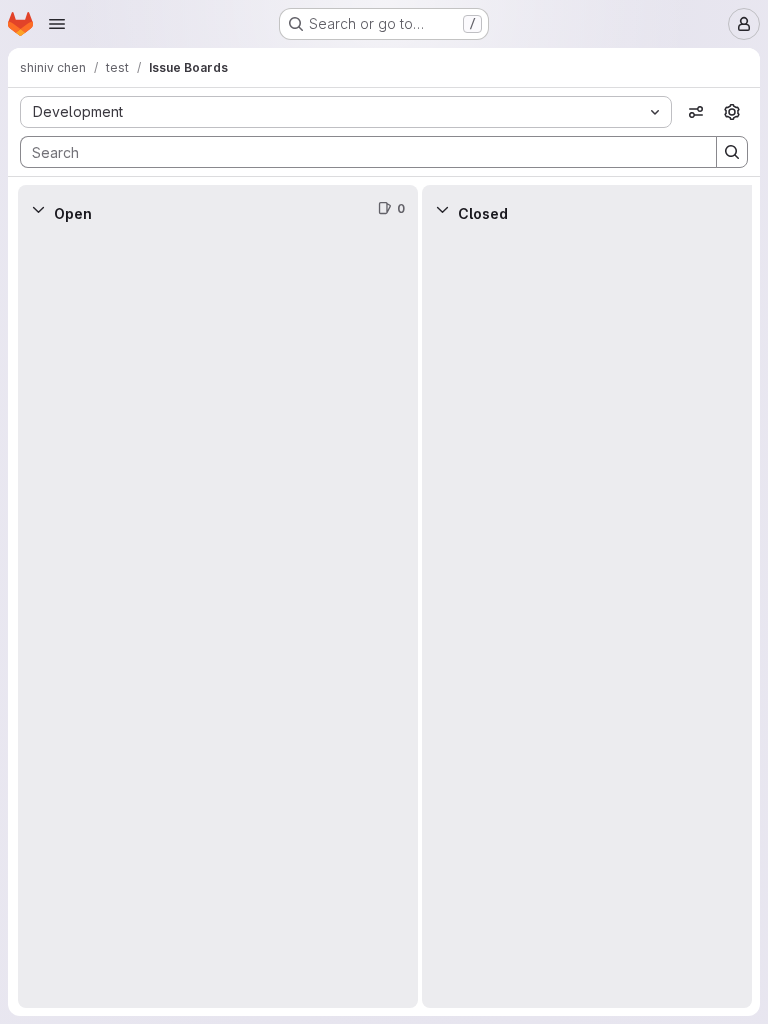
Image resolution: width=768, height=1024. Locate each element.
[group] (218, 620)
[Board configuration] (732, 112)
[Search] (732, 152)
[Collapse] (38, 209)
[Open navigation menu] (57, 24)
